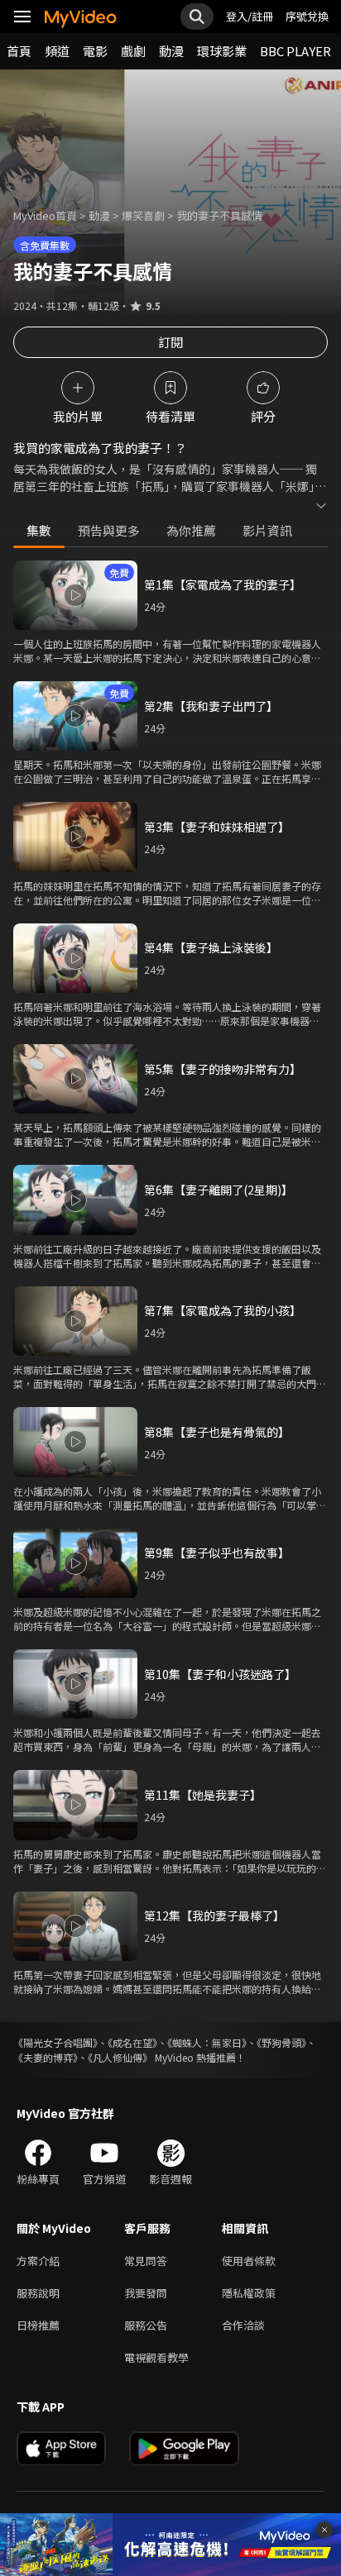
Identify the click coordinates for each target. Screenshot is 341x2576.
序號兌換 (307, 16)
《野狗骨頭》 (281, 2042)
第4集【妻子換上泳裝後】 (211, 947)
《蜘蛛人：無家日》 (207, 2042)
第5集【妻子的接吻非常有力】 (223, 1069)
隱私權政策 (249, 2293)
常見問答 (146, 2261)
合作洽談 (243, 2325)
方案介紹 (38, 2261)
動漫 (171, 51)
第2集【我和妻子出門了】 (211, 706)
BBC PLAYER (295, 51)
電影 (95, 51)
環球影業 (222, 51)
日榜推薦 (38, 2325)
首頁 (19, 51)
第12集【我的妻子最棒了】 (214, 1915)
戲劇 (133, 51)
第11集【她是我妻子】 (203, 1795)
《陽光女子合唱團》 (55, 2042)
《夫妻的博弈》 (46, 2057)
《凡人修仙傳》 (120, 2057)
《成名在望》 (132, 2042)
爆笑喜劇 (143, 215)
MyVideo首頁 (45, 215)
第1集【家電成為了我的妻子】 (223, 584)
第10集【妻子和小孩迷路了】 (220, 1674)
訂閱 (170, 342)
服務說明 (38, 2293)
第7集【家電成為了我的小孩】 (223, 1310)
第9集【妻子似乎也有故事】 (217, 1553)
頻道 (57, 51)
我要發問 (146, 2293)
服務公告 (146, 2325)
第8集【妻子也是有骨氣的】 (217, 1432)
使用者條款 (249, 2261)
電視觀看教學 (156, 2357)
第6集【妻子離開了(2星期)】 (219, 1190)
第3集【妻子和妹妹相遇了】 (217, 827)
